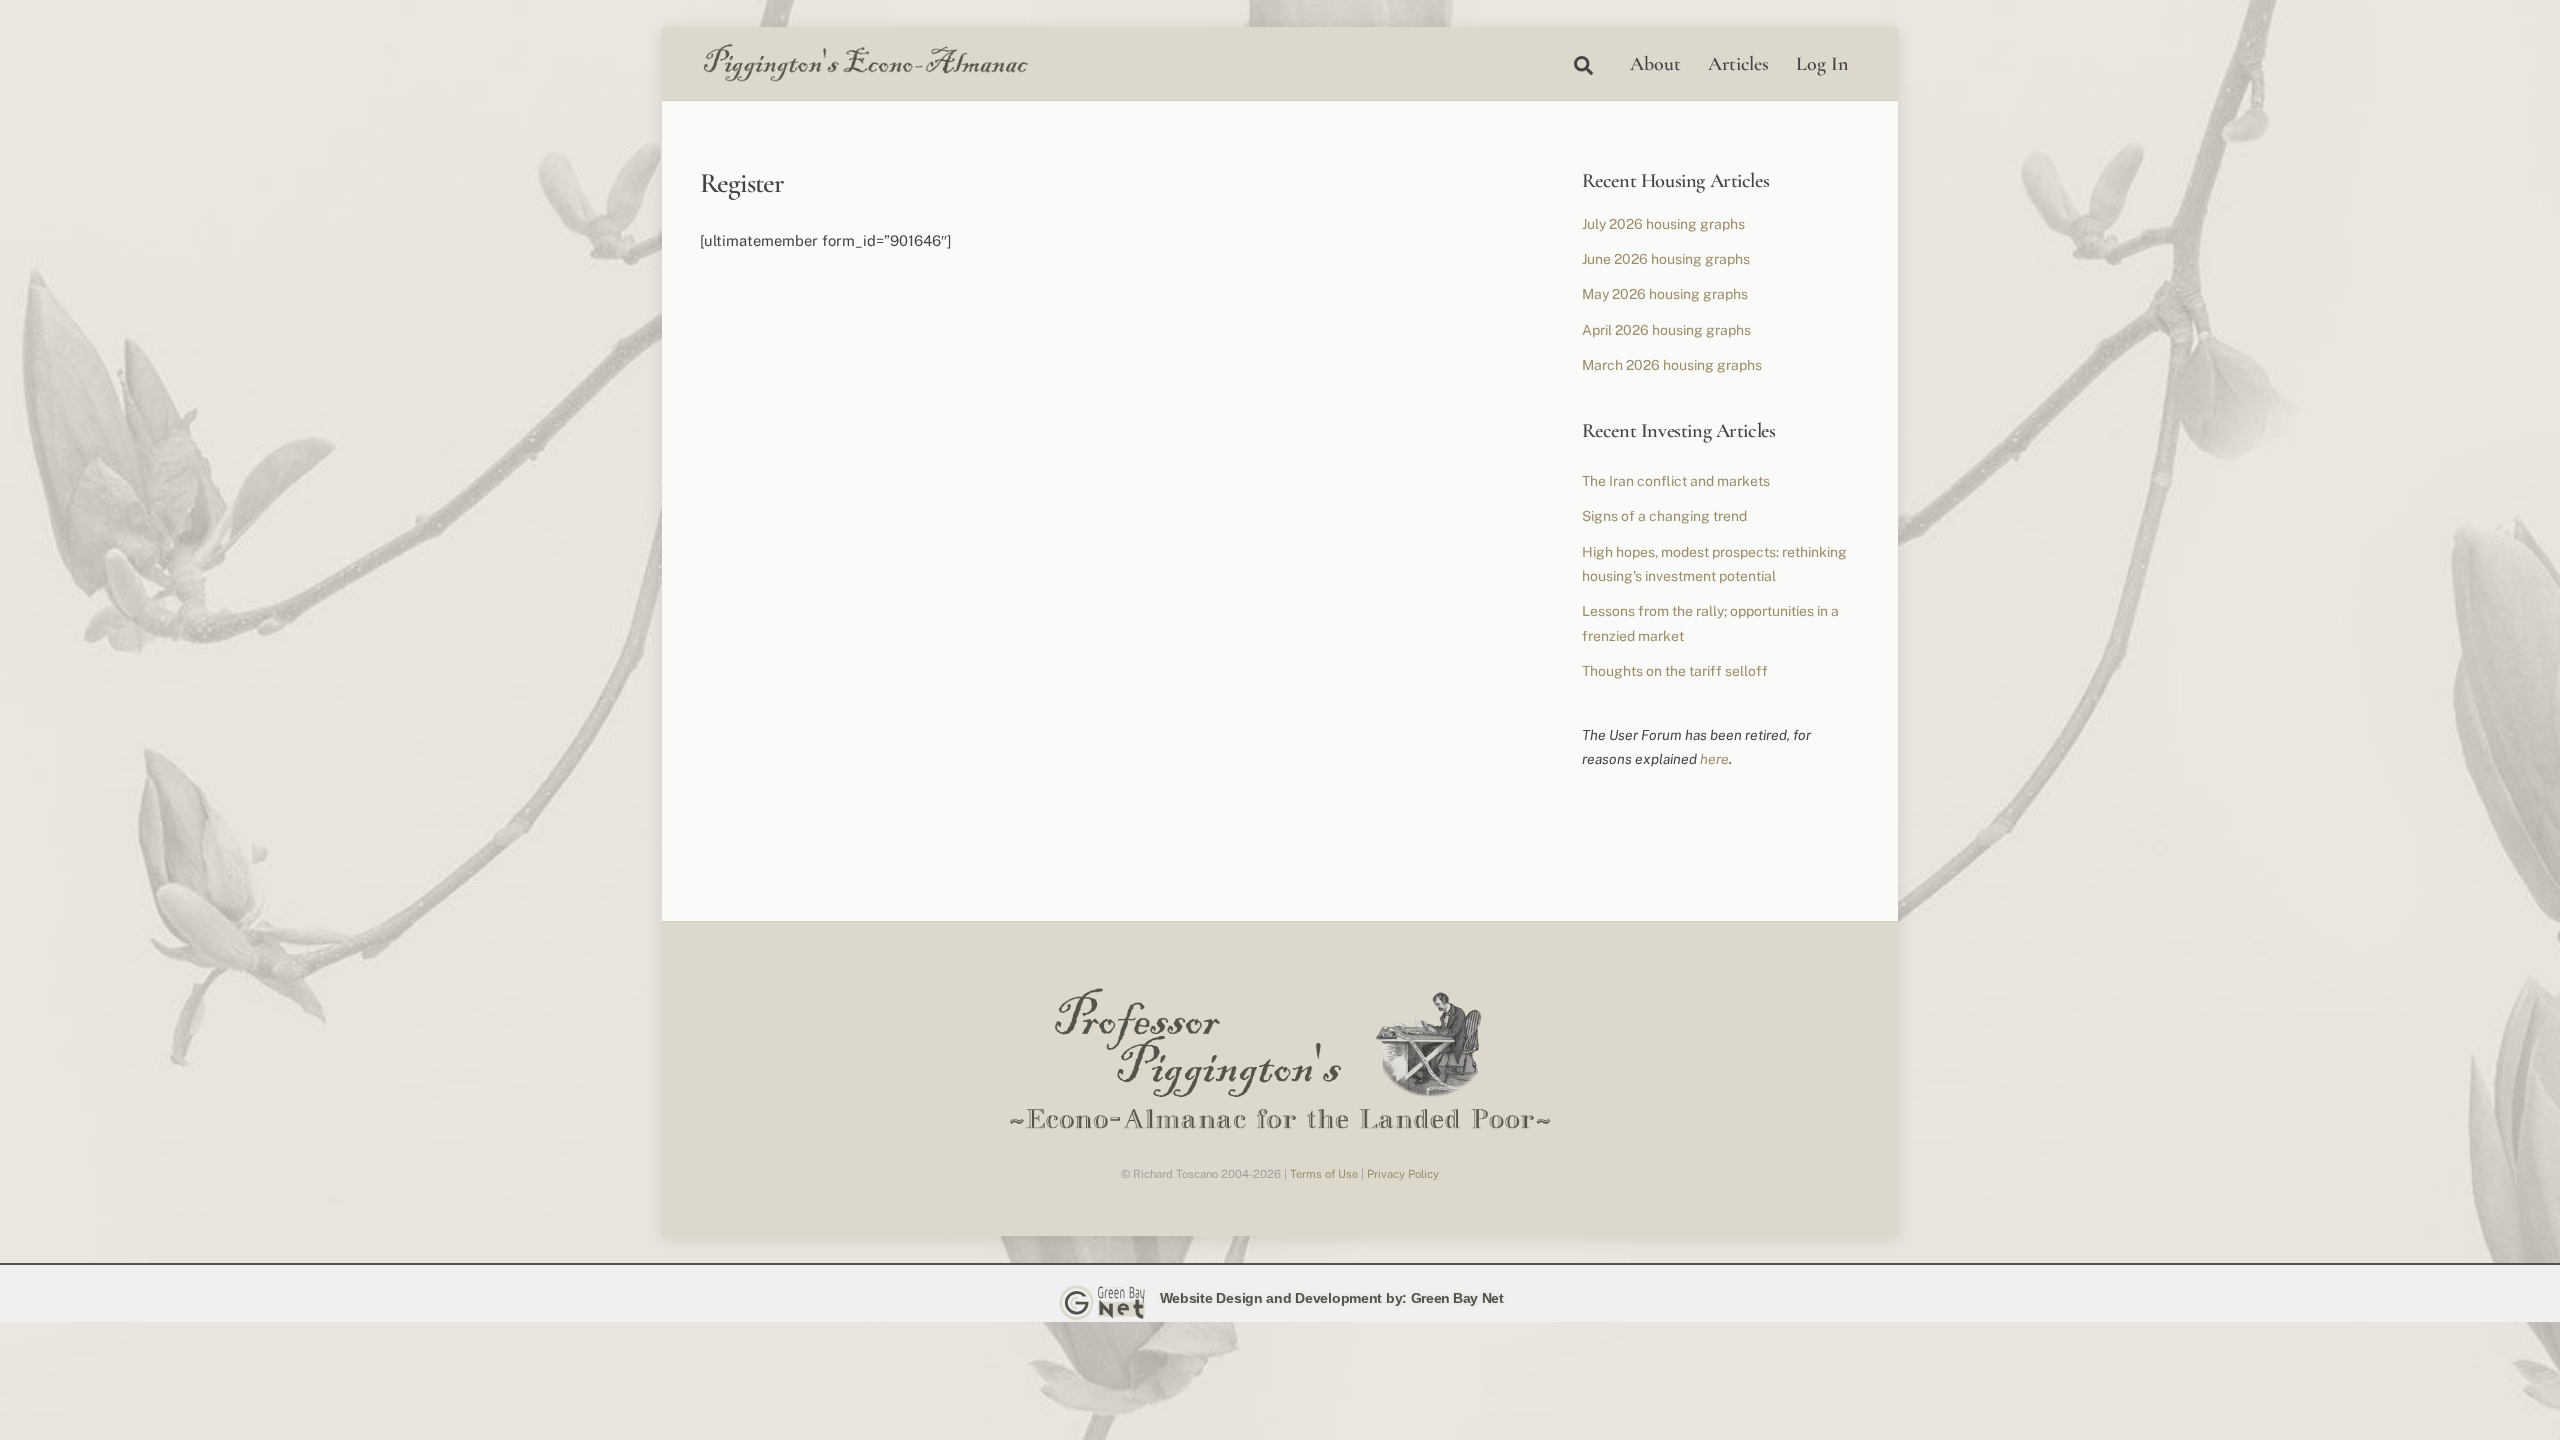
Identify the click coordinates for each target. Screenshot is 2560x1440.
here (1714, 759)
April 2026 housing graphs (1666, 330)
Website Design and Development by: (1283, 1298)
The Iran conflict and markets (1676, 481)
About (1655, 64)
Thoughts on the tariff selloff (1675, 671)
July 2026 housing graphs (1663, 224)
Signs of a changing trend (1664, 516)
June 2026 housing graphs (1666, 259)
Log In (1822, 64)
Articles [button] (1738, 64)
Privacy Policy (1403, 1174)
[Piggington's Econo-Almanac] (865, 77)
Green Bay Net (1457, 1298)
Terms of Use (1324, 1174)
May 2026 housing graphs (1665, 294)
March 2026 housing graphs (1672, 365)
